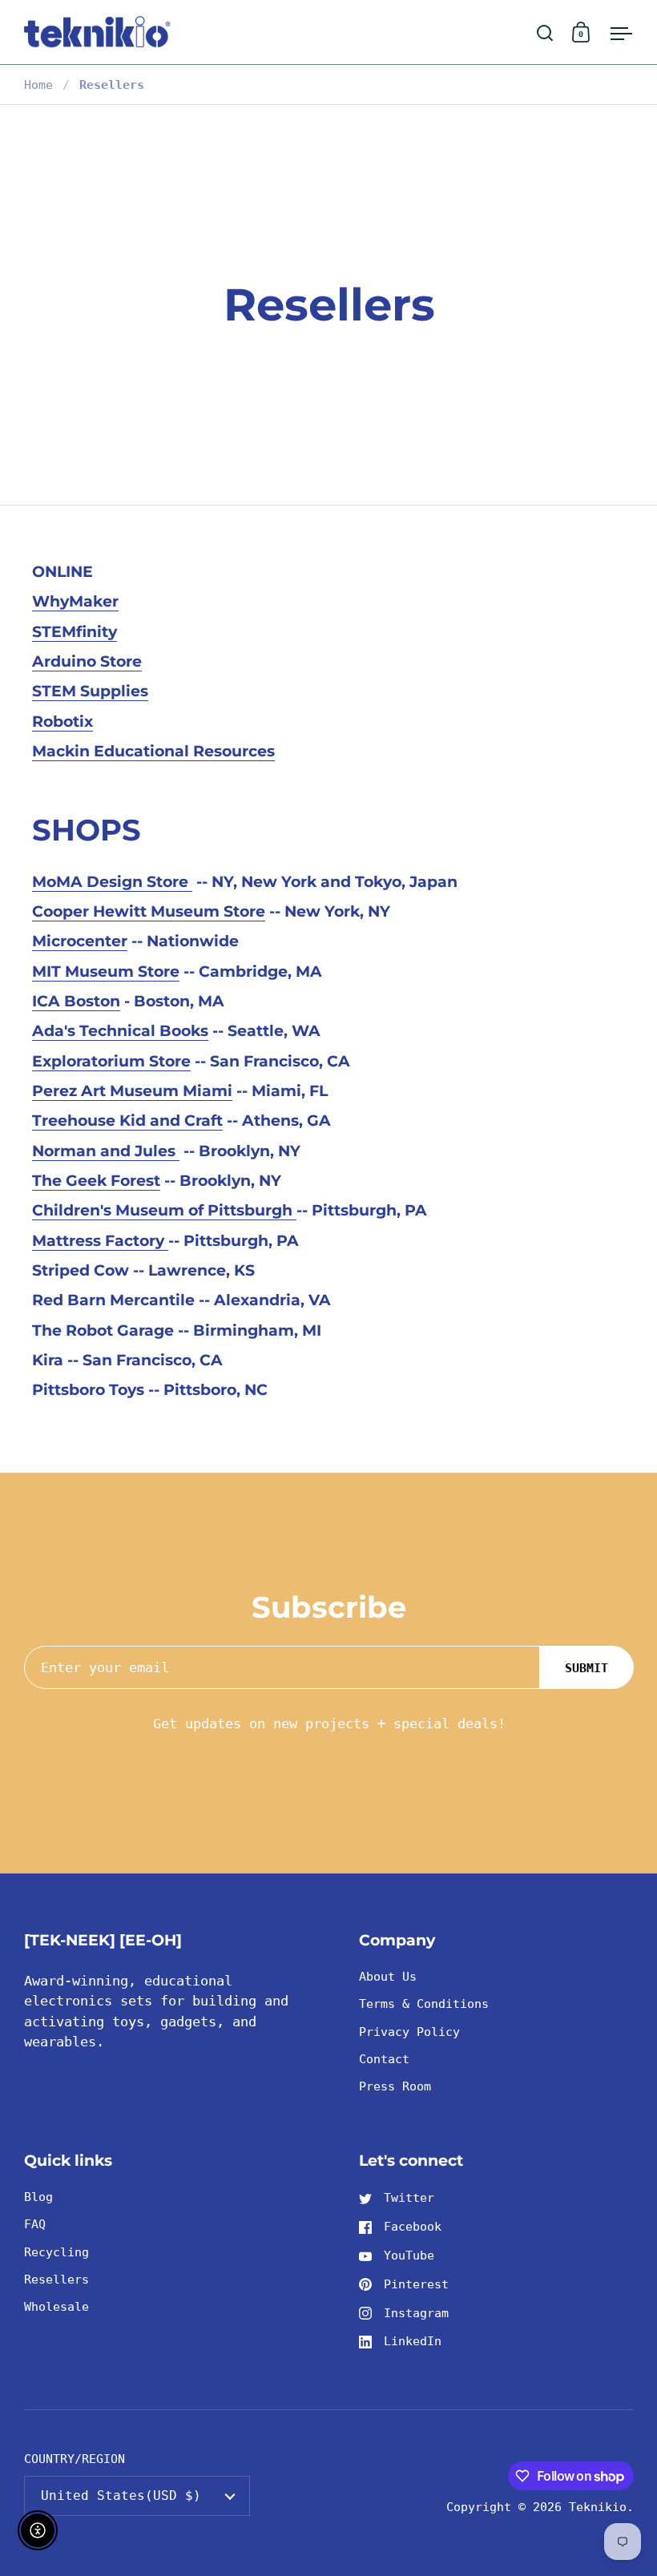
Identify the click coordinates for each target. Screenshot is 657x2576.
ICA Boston (76, 1001)
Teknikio (598, 2507)
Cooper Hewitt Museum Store (149, 911)
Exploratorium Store (111, 1061)
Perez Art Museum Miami (132, 1091)
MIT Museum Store (106, 972)
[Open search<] (545, 32)
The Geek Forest (96, 1181)
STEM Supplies (90, 691)
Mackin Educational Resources (153, 751)
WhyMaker (75, 601)
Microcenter (80, 941)
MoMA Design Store (112, 882)
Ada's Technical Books (120, 1031)
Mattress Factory (100, 1241)
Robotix (62, 722)
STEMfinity (75, 632)
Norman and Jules (106, 1151)
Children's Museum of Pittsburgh (164, 1210)
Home (38, 85)
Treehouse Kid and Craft (127, 1121)
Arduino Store (87, 661)
